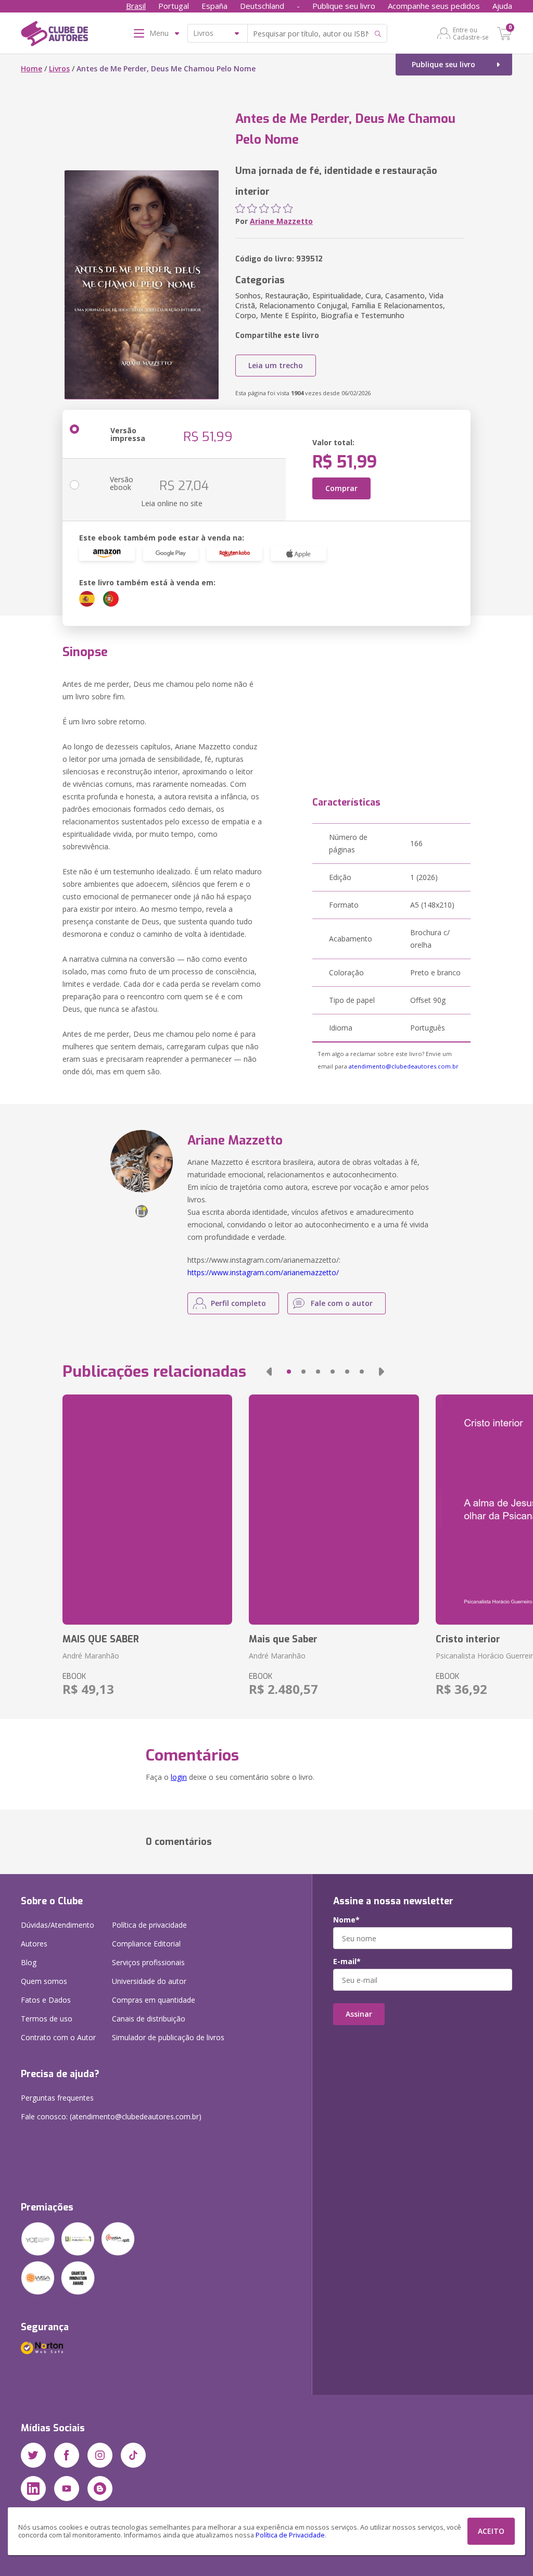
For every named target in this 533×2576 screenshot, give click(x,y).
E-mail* (347, 1962)
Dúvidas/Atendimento (58, 1925)
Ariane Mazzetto (281, 221)
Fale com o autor (342, 1303)
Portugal (174, 6)
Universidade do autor (149, 1981)
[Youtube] (67, 2489)
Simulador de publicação (168, 2037)
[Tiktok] (133, 2455)
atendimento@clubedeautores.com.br (404, 1066)
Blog (29, 1962)
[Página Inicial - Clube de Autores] (54, 35)
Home (31, 68)
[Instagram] (100, 2455)
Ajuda (502, 6)
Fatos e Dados (46, 2000)
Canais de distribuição (149, 2019)
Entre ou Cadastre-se (471, 33)
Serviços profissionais (148, 1962)
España (214, 6)
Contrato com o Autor (58, 2037)
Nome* (346, 1920)
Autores (34, 1944)
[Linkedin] (33, 2489)
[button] (269, 1372)
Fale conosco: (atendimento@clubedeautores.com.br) (111, 2116)
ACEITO (491, 2531)
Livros (59, 68)
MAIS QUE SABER (101, 1639)
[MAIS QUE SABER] (147, 1510)
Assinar (359, 2014)
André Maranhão (91, 1656)
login (179, 1777)
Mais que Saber (283, 1639)
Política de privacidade (149, 1925)
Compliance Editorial (146, 1944)
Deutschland (262, 6)
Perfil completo (238, 1303)
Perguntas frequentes (57, 2098)
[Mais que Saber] (334, 1510)
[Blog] (100, 2489)
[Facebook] (67, 2455)
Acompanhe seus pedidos (434, 6)
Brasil (136, 6)
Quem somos (44, 1981)
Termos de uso (47, 2019)
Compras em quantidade (154, 2000)
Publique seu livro (344, 6)
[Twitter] (33, 2455)
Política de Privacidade (290, 2535)
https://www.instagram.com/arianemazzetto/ (263, 1272)
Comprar (341, 488)
